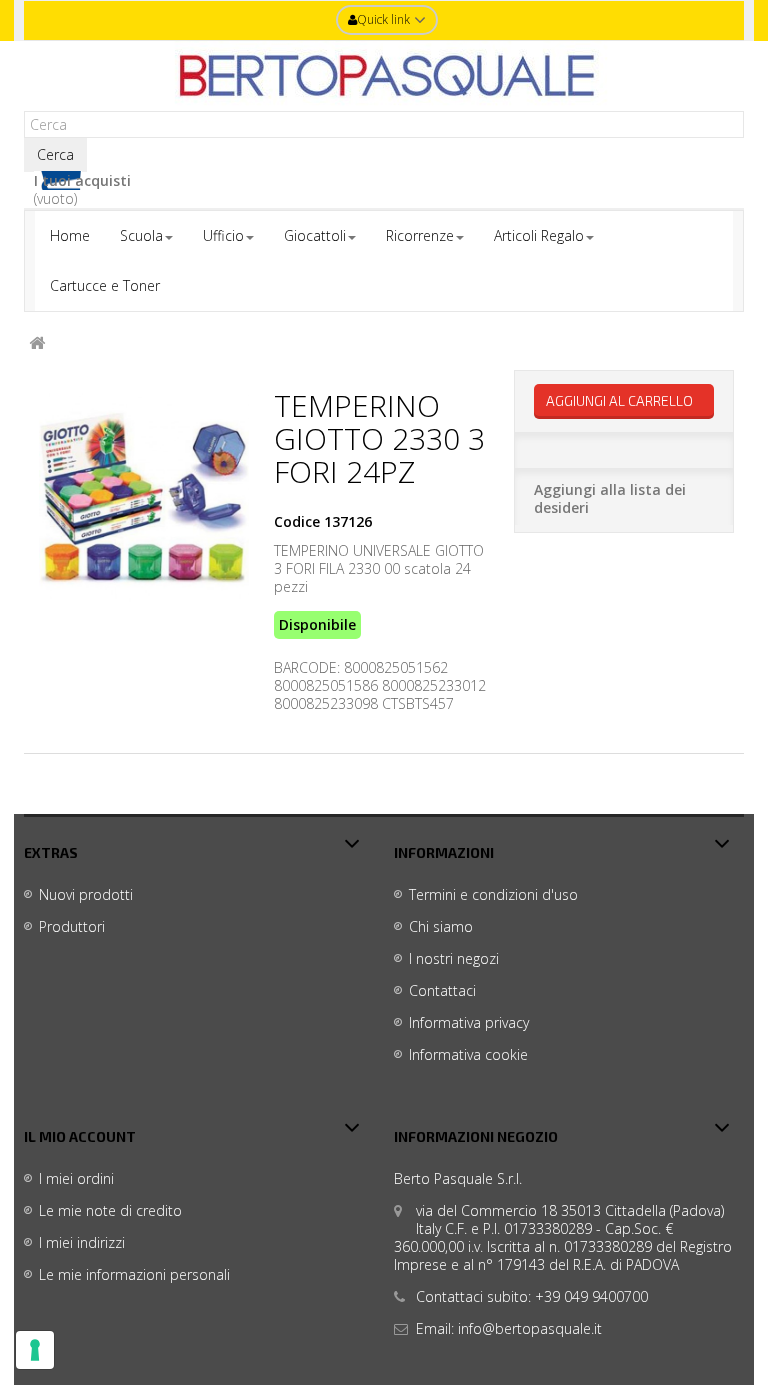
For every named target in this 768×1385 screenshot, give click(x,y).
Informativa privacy (469, 1022)
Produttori (72, 926)
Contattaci (442, 990)
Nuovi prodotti (86, 894)
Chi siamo (441, 926)
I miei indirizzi (82, 1242)
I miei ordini (76, 1178)
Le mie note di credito (110, 1210)
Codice (297, 522)
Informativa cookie (468, 1054)
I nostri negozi (454, 958)
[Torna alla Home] (37, 343)
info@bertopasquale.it (530, 1328)
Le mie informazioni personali (134, 1274)
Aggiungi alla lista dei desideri (610, 498)
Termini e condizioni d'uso (493, 894)
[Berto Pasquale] (384, 76)
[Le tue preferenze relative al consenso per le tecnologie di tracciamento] (35, 1350)
